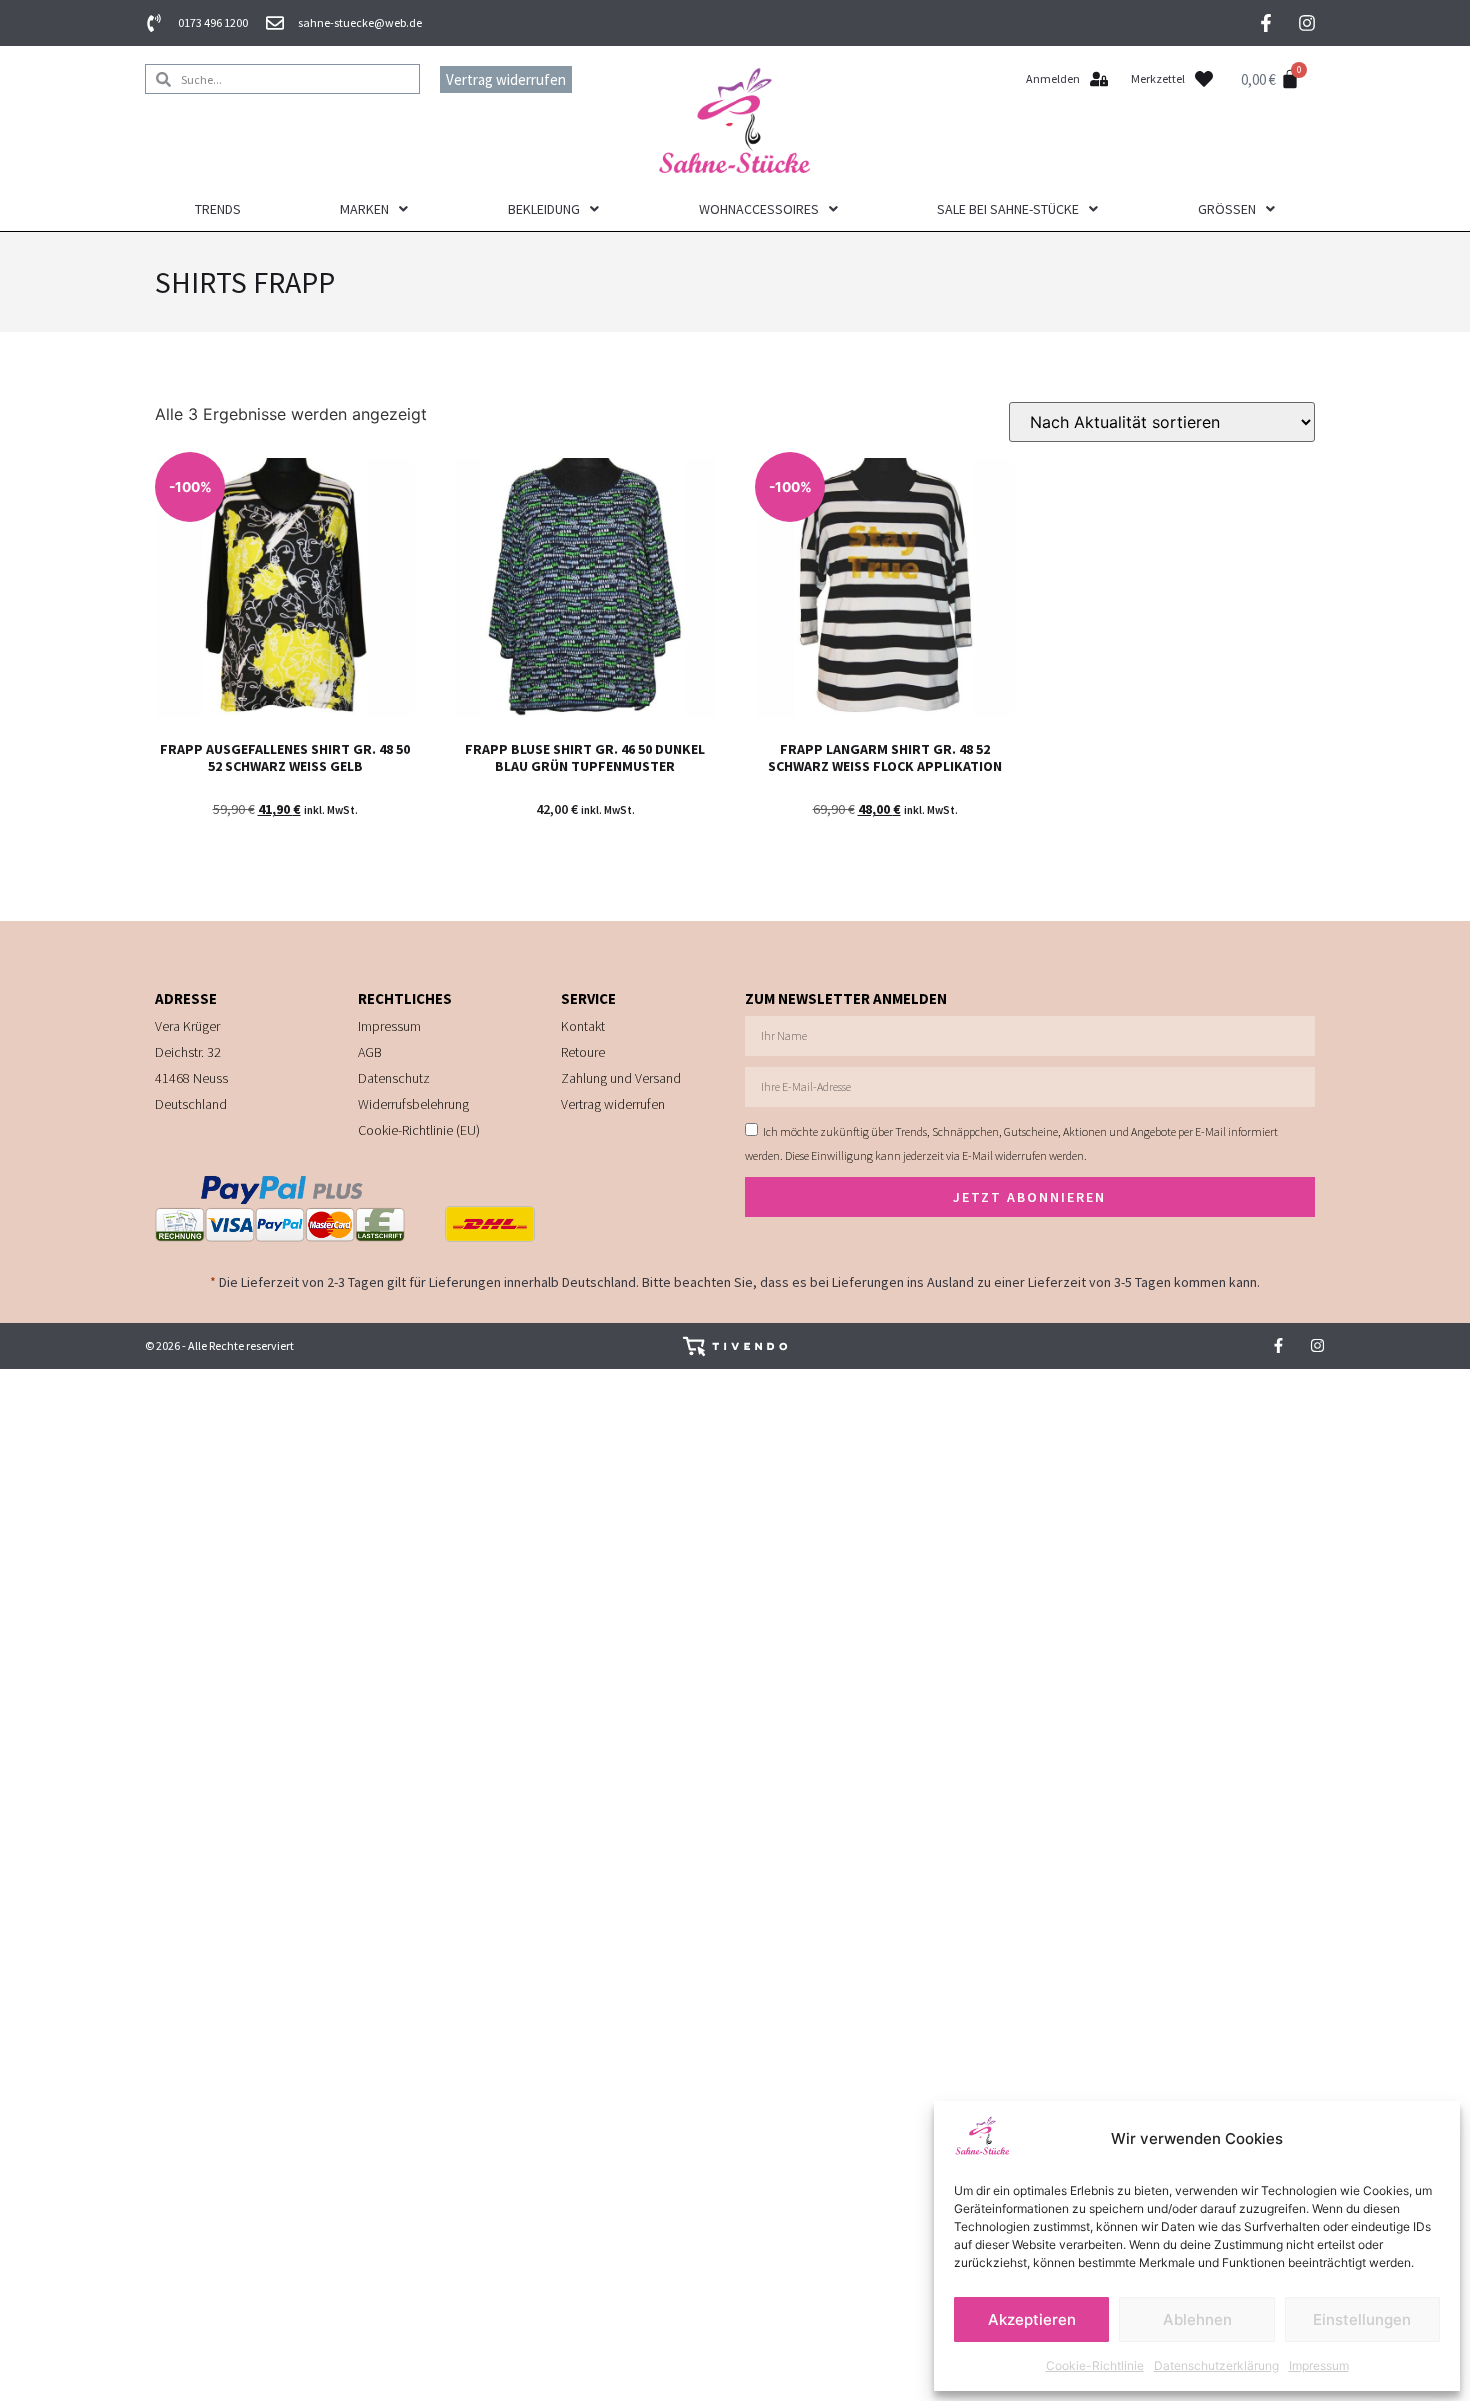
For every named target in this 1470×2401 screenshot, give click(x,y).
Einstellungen (1362, 2319)
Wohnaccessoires (759, 209)
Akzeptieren (1032, 2319)
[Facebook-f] (1266, 23)
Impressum (1319, 2365)
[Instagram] (1307, 23)
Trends (218, 209)
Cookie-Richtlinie (1095, 2365)
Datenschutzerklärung (1216, 2365)
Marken (364, 209)
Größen (1227, 209)
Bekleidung (544, 209)
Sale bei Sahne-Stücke (1008, 209)
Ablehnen (1197, 2319)
